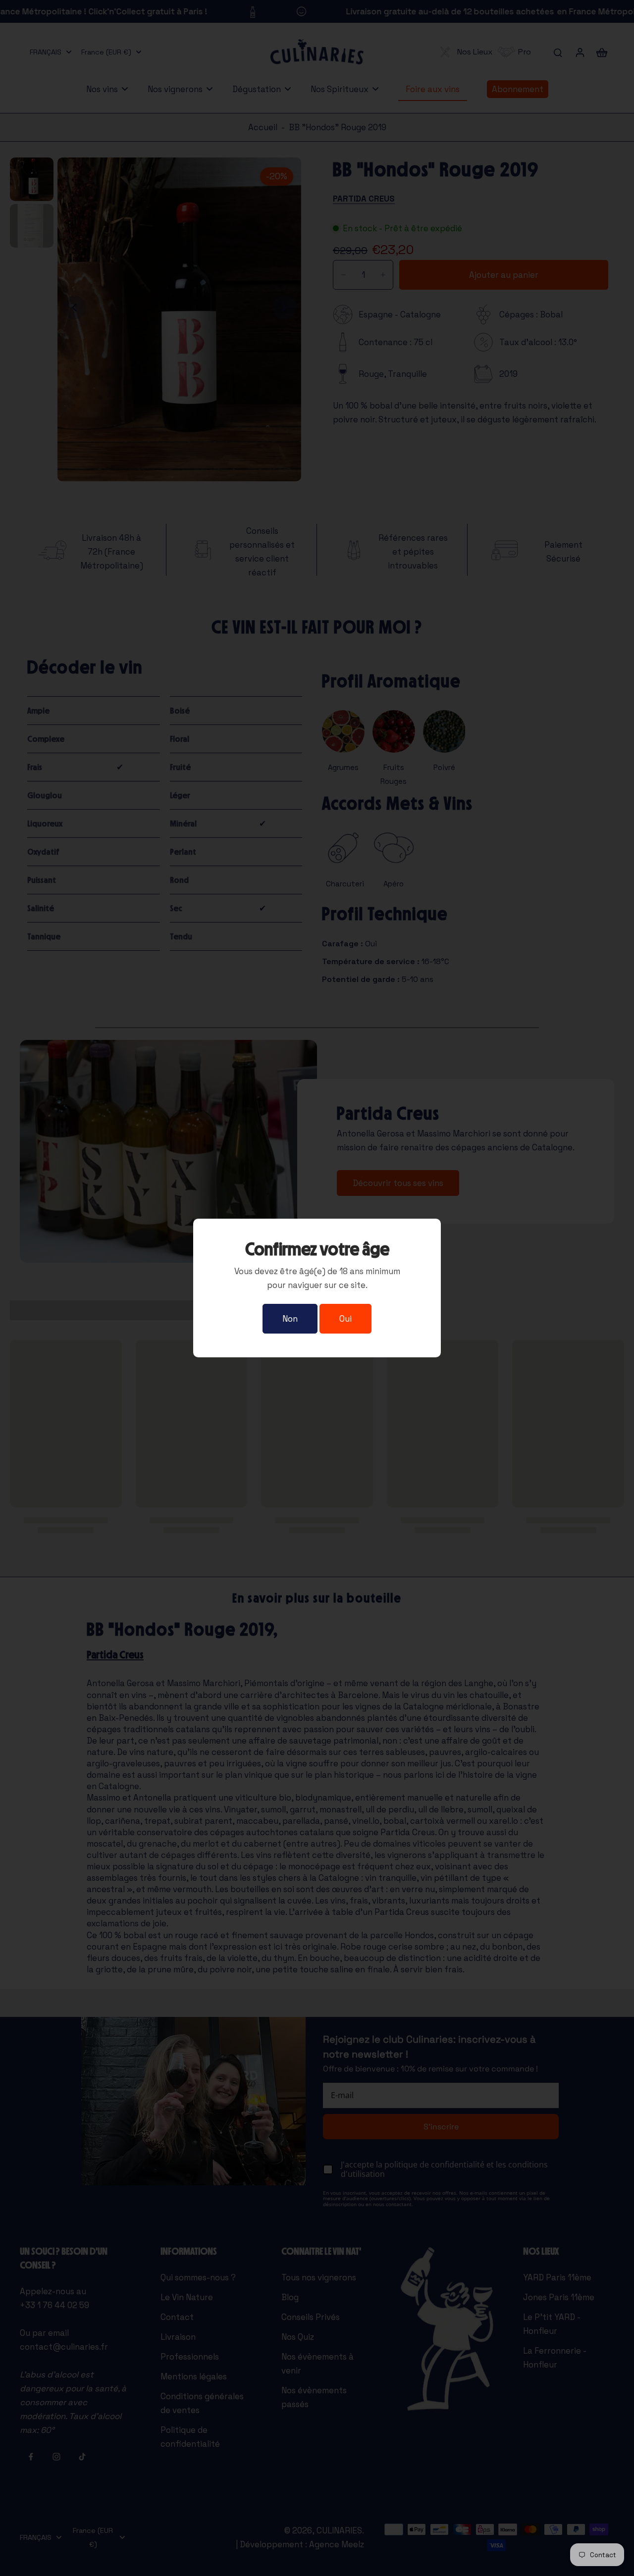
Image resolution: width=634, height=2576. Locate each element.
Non (290, 1319)
